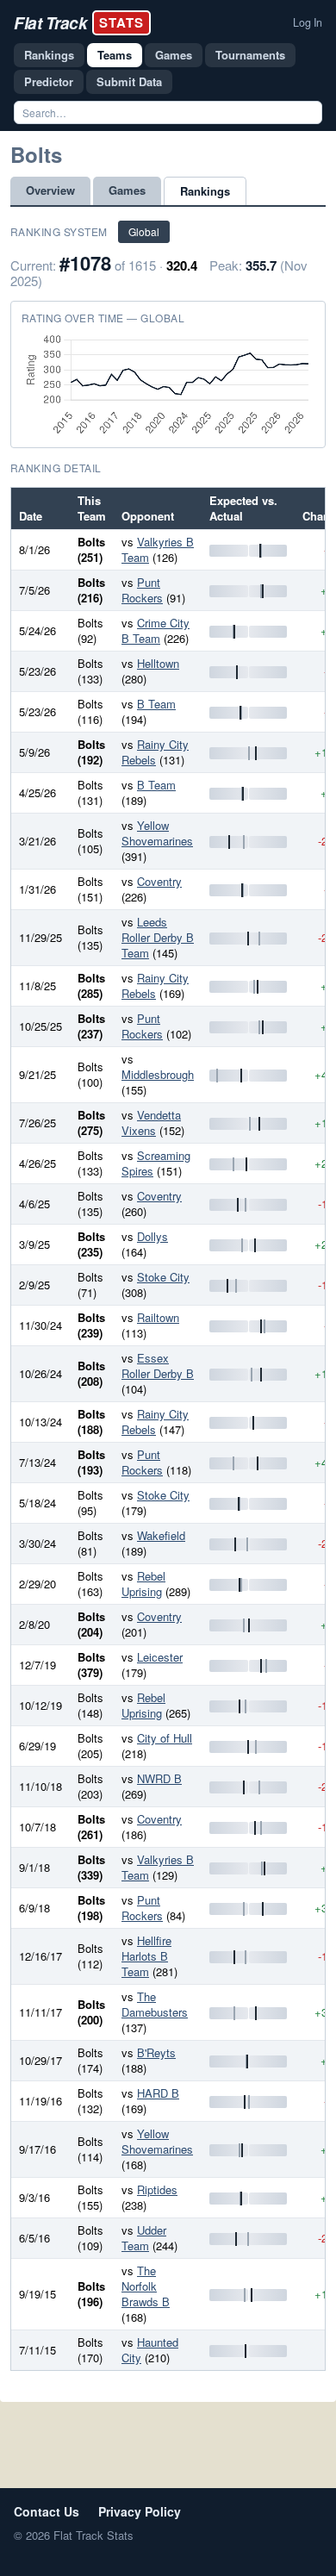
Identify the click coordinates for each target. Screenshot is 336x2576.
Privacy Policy (140, 2511)
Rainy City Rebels (155, 752)
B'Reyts (156, 2052)
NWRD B (159, 1778)
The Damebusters (155, 2004)
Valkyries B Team (158, 549)
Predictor (49, 81)
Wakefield (161, 1535)
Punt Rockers (142, 590)
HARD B (158, 2093)
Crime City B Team (156, 630)
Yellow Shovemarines (157, 833)
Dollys (152, 1236)
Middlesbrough (158, 1074)
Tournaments (250, 55)
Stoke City (163, 1277)
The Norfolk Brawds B (146, 2286)
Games (174, 55)
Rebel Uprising (143, 1584)
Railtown (158, 1317)
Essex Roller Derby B (158, 1366)
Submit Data (129, 81)
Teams (115, 55)
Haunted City (150, 2350)
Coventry (159, 881)
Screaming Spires (156, 1163)
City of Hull (165, 1738)
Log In (308, 22)
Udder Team (144, 2238)
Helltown (158, 663)
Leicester (160, 1657)
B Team (156, 704)
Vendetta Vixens (151, 1123)
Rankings (49, 55)
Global (144, 231)
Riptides (157, 2189)
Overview (50, 190)
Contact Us (47, 2511)
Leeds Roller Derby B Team (158, 937)
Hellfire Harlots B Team (146, 1956)
